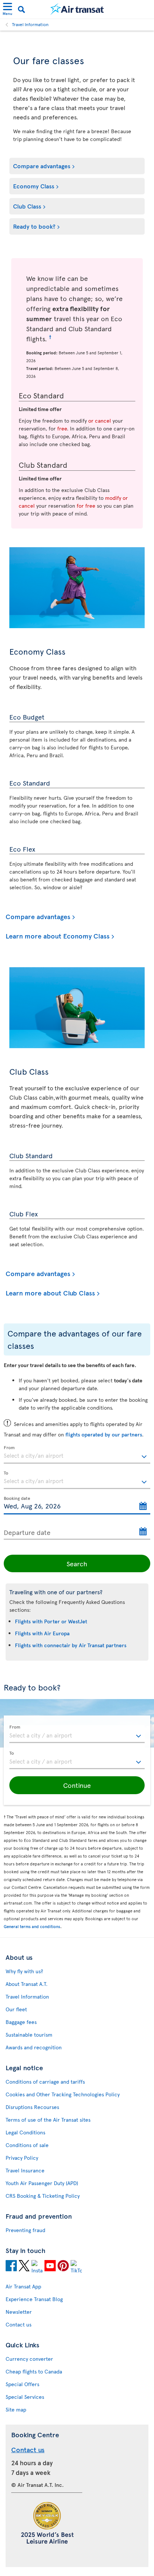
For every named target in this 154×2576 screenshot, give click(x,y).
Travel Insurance (25, 2170)
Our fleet (16, 2009)
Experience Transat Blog (34, 2299)
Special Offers (22, 2384)
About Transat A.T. (27, 1984)
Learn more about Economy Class (58, 936)
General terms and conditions (32, 1926)
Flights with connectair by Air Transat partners (71, 1645)
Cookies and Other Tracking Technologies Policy (63, 2094)
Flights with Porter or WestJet (51, 1621)
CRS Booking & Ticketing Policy (43, 2196)
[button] (77, 1785)
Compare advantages (42, 166)
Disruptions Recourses (32, 2107)
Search (77, 1563)
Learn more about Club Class (50, 1293)
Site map (16, 2409)
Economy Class (34, 186)
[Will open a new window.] (11, 2267)
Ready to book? (34, 226)
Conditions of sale (27, 2145)
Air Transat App (23, 2286)
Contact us (19, 2324)
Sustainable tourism (29, 2035)
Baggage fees (21, 2022)
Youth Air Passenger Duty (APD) (42, 2183)
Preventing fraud (25, 2230)
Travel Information (30, 24)
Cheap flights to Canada (34, 2371)
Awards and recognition (34, 2047)
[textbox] (77, 1455)
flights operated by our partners (104, 1434)
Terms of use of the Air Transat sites (48, 2120)
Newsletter (19, 2312)
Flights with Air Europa (42, 1633)
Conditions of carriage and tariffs (45, 2082)
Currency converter (29, 2359)
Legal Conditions (25, 2132)
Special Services (25, 2397)
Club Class (27, 206)
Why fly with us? (24, 1971)
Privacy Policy (22, 2158)
